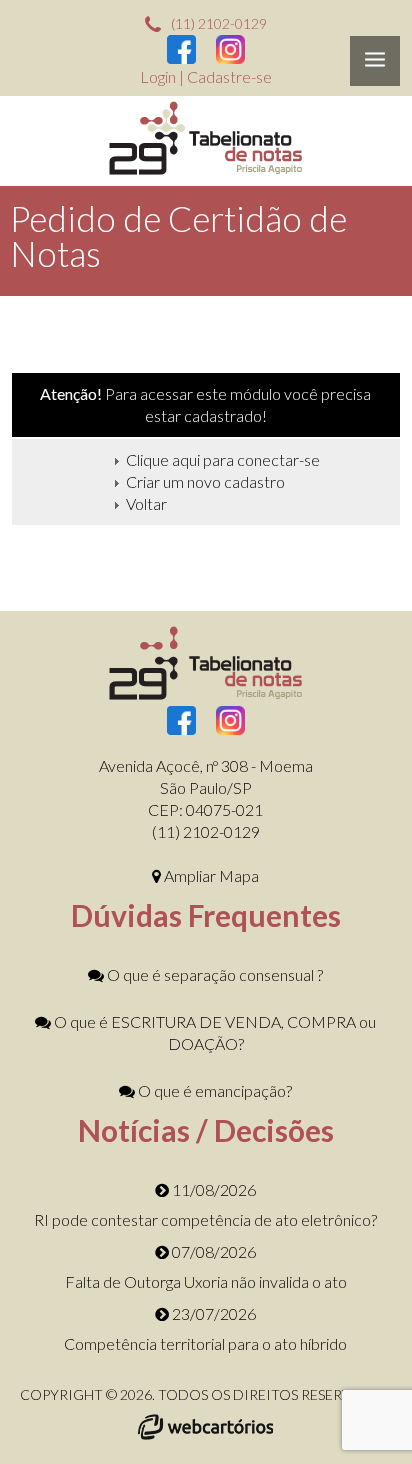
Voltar (146, 503)
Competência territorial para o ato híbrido (205, 1343)
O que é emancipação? (213, 1090)
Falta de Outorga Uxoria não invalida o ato (206, 1281)
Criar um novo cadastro (205, 481)
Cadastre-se (229, 76)
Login (159, 76)
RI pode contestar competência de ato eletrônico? (205, 1219)
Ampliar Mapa (210, 875)
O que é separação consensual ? (213, 974)
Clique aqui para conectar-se (223, 459)
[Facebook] (181, 52)
